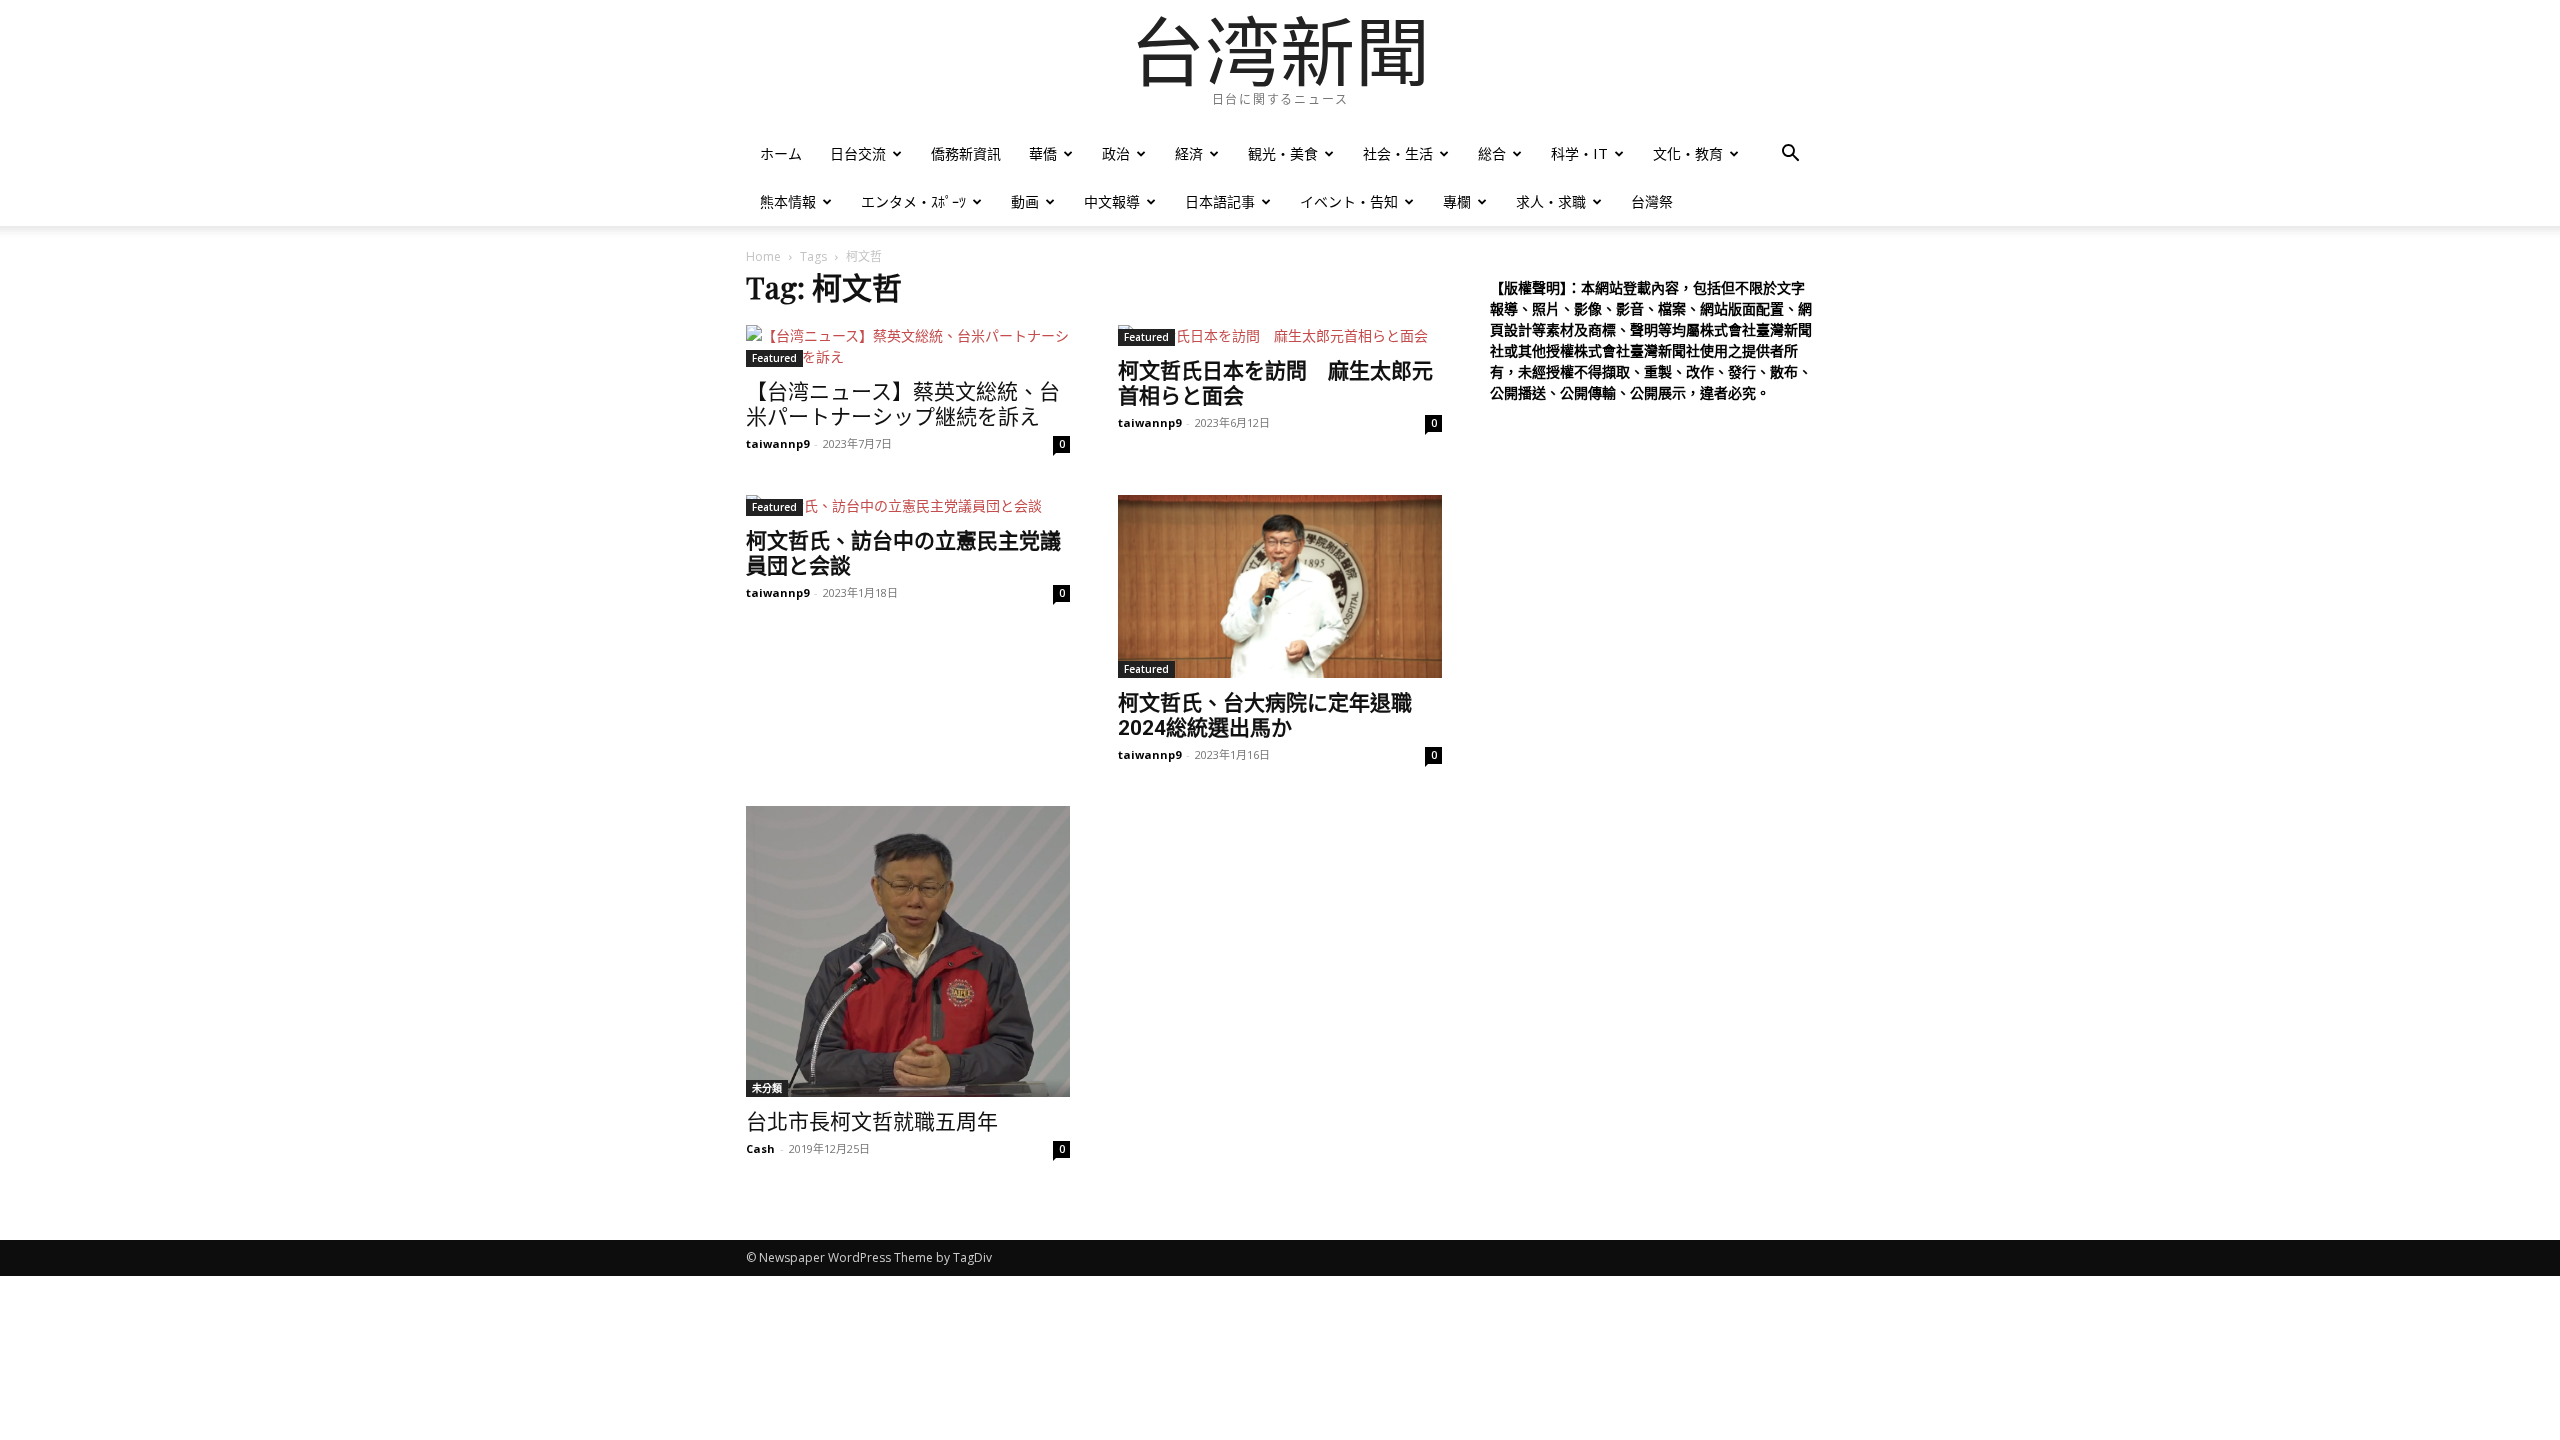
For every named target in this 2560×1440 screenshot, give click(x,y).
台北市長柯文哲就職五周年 (872, 1122)
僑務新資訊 (966, 153)
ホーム (781, 153)
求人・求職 (1551, 201)
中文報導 (1112, 201)
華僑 (1043, 153)
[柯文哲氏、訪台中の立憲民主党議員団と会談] (908, 505)
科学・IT (1579, 153)
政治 (1116, 153)
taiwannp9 (777, 443)
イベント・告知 (1349, 201)
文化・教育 (1688, 153)
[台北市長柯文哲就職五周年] (908, 951)
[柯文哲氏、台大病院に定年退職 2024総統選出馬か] (1280, 586)
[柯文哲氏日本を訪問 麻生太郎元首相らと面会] (1280, 335)
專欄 (1457, 201)
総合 (1492, 153)
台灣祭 (1652, 201)
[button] (1790, 155)
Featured (774, 358)
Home (763, 256)
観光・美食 (1283, 153)
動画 (1025, 201)
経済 (1189, 153)
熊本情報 (788, 201)
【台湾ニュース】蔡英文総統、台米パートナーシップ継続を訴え (903, 404)
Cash (760, 1148)
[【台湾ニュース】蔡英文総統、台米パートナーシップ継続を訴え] (908, 346)
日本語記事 (1220, 201)
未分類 (767, 1088)
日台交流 (858, 153)
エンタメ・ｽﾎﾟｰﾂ (913, 201)
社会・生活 (1398, 153)
